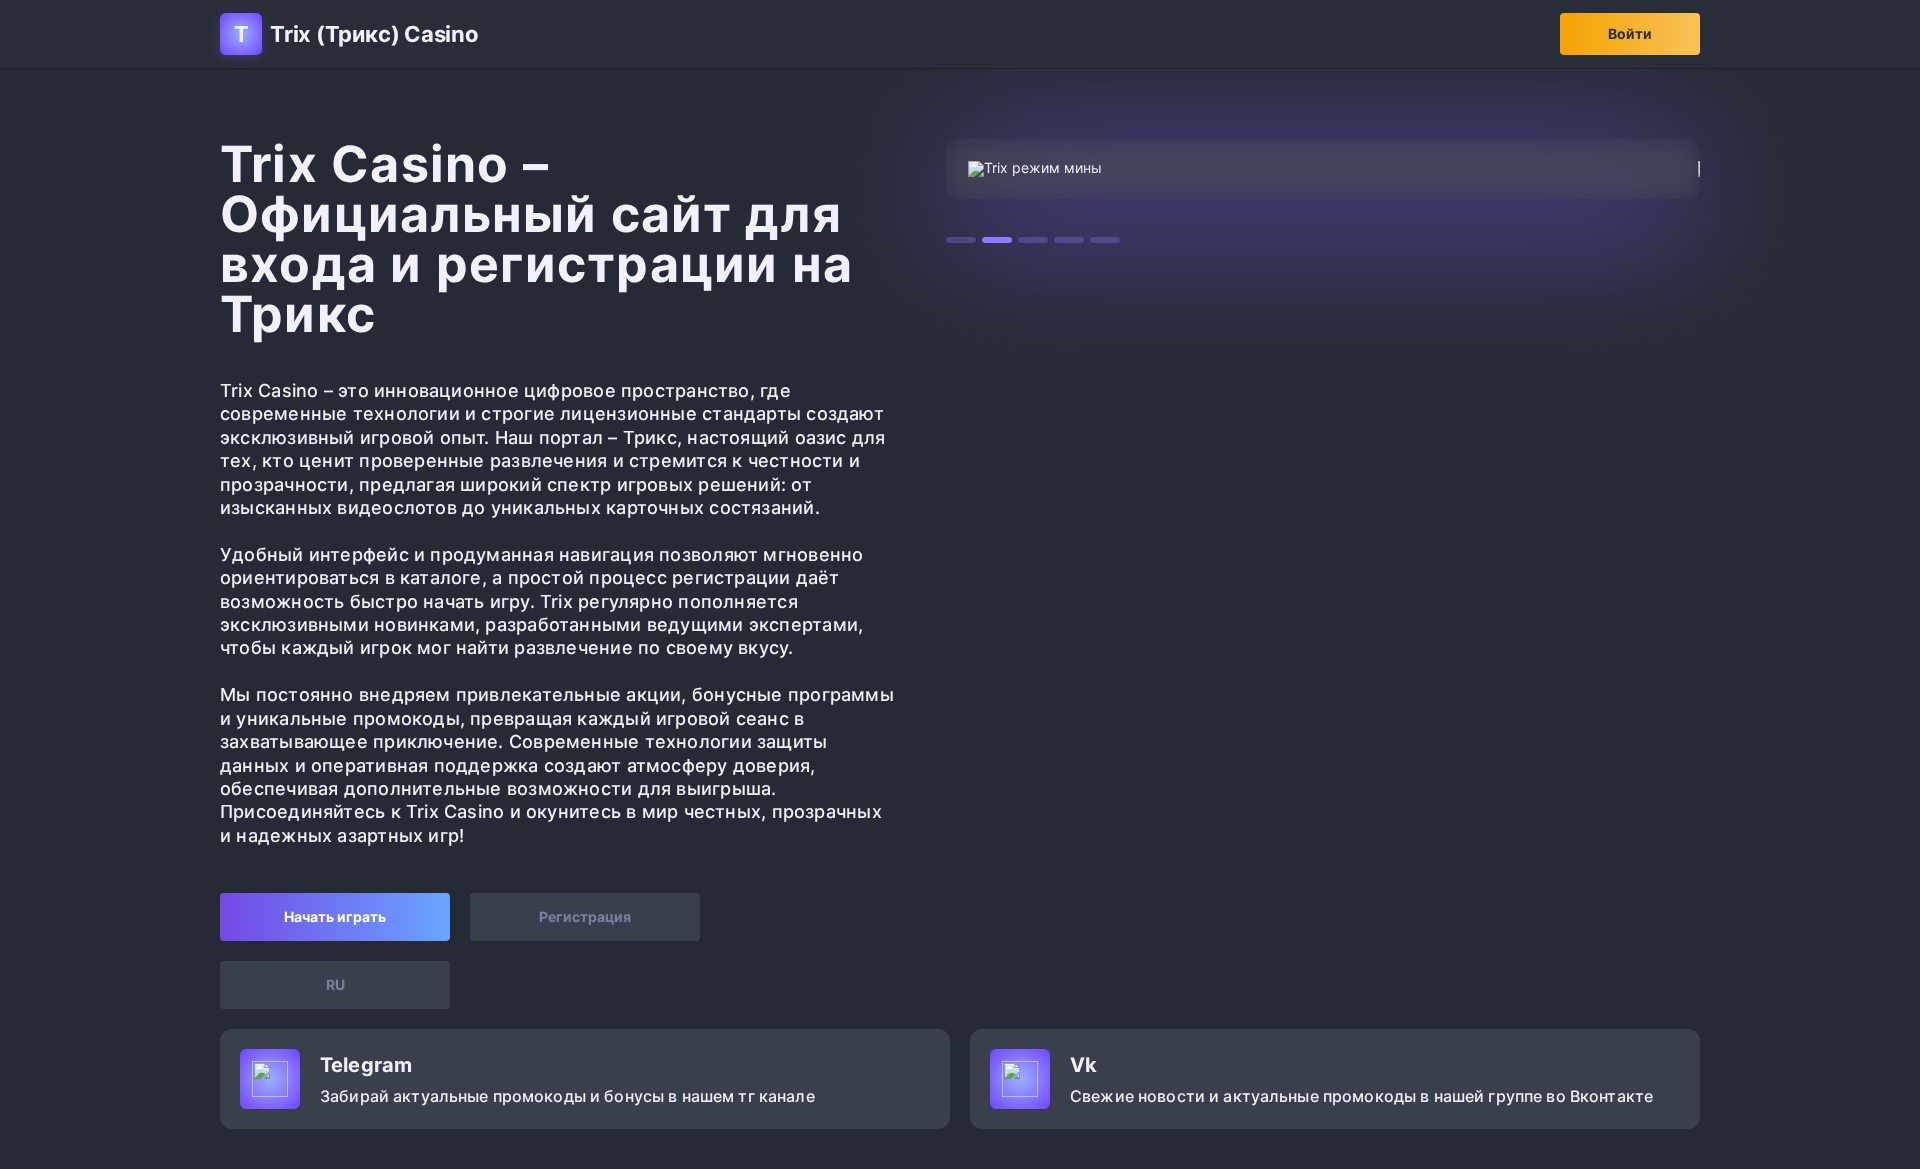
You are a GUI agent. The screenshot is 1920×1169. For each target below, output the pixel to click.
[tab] (961, 240)
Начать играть (335, 916)
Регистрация (585, 916)
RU (335, 984)
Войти (1630, 33)
